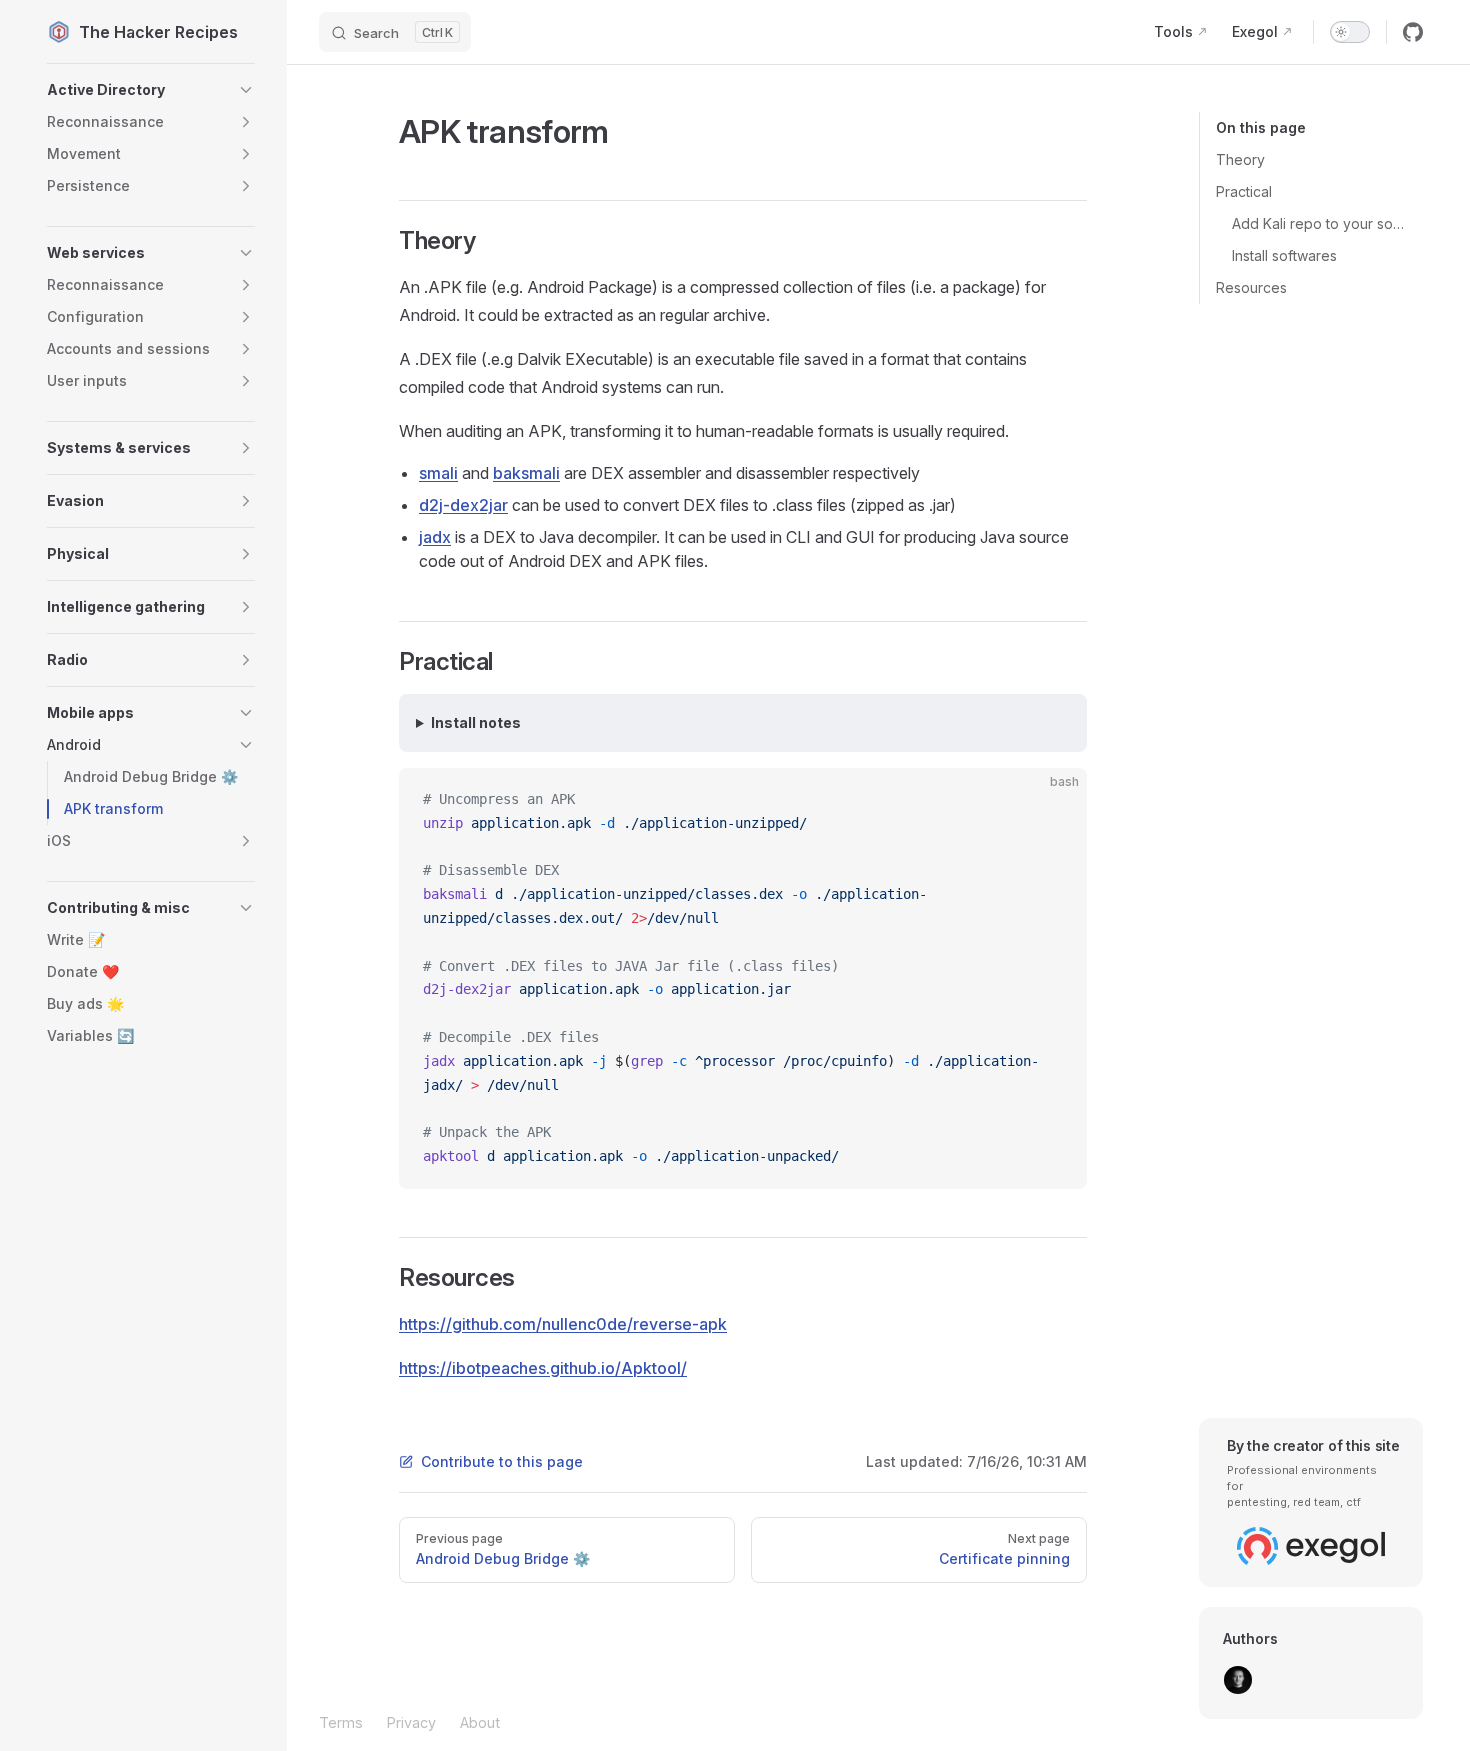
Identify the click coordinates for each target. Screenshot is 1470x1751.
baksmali (526, 473)
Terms (341, 1722)
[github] (1413, 32)
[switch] (1350, 32)
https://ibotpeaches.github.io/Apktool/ (543, 1368)
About (480, 1722)
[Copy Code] (1055, 800)
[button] (151, 90)
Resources (1251, 287)
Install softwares (1284, 255)
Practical (1244, 191)
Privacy (411, 1722)
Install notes (476, 722)
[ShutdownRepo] (1238, 1680)
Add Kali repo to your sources (1319, 223)
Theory (1240, 159)
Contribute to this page (502, 1461)
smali (438, 473)
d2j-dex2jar (463, 505)
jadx (435, 537)
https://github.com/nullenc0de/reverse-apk (563, 1324)
